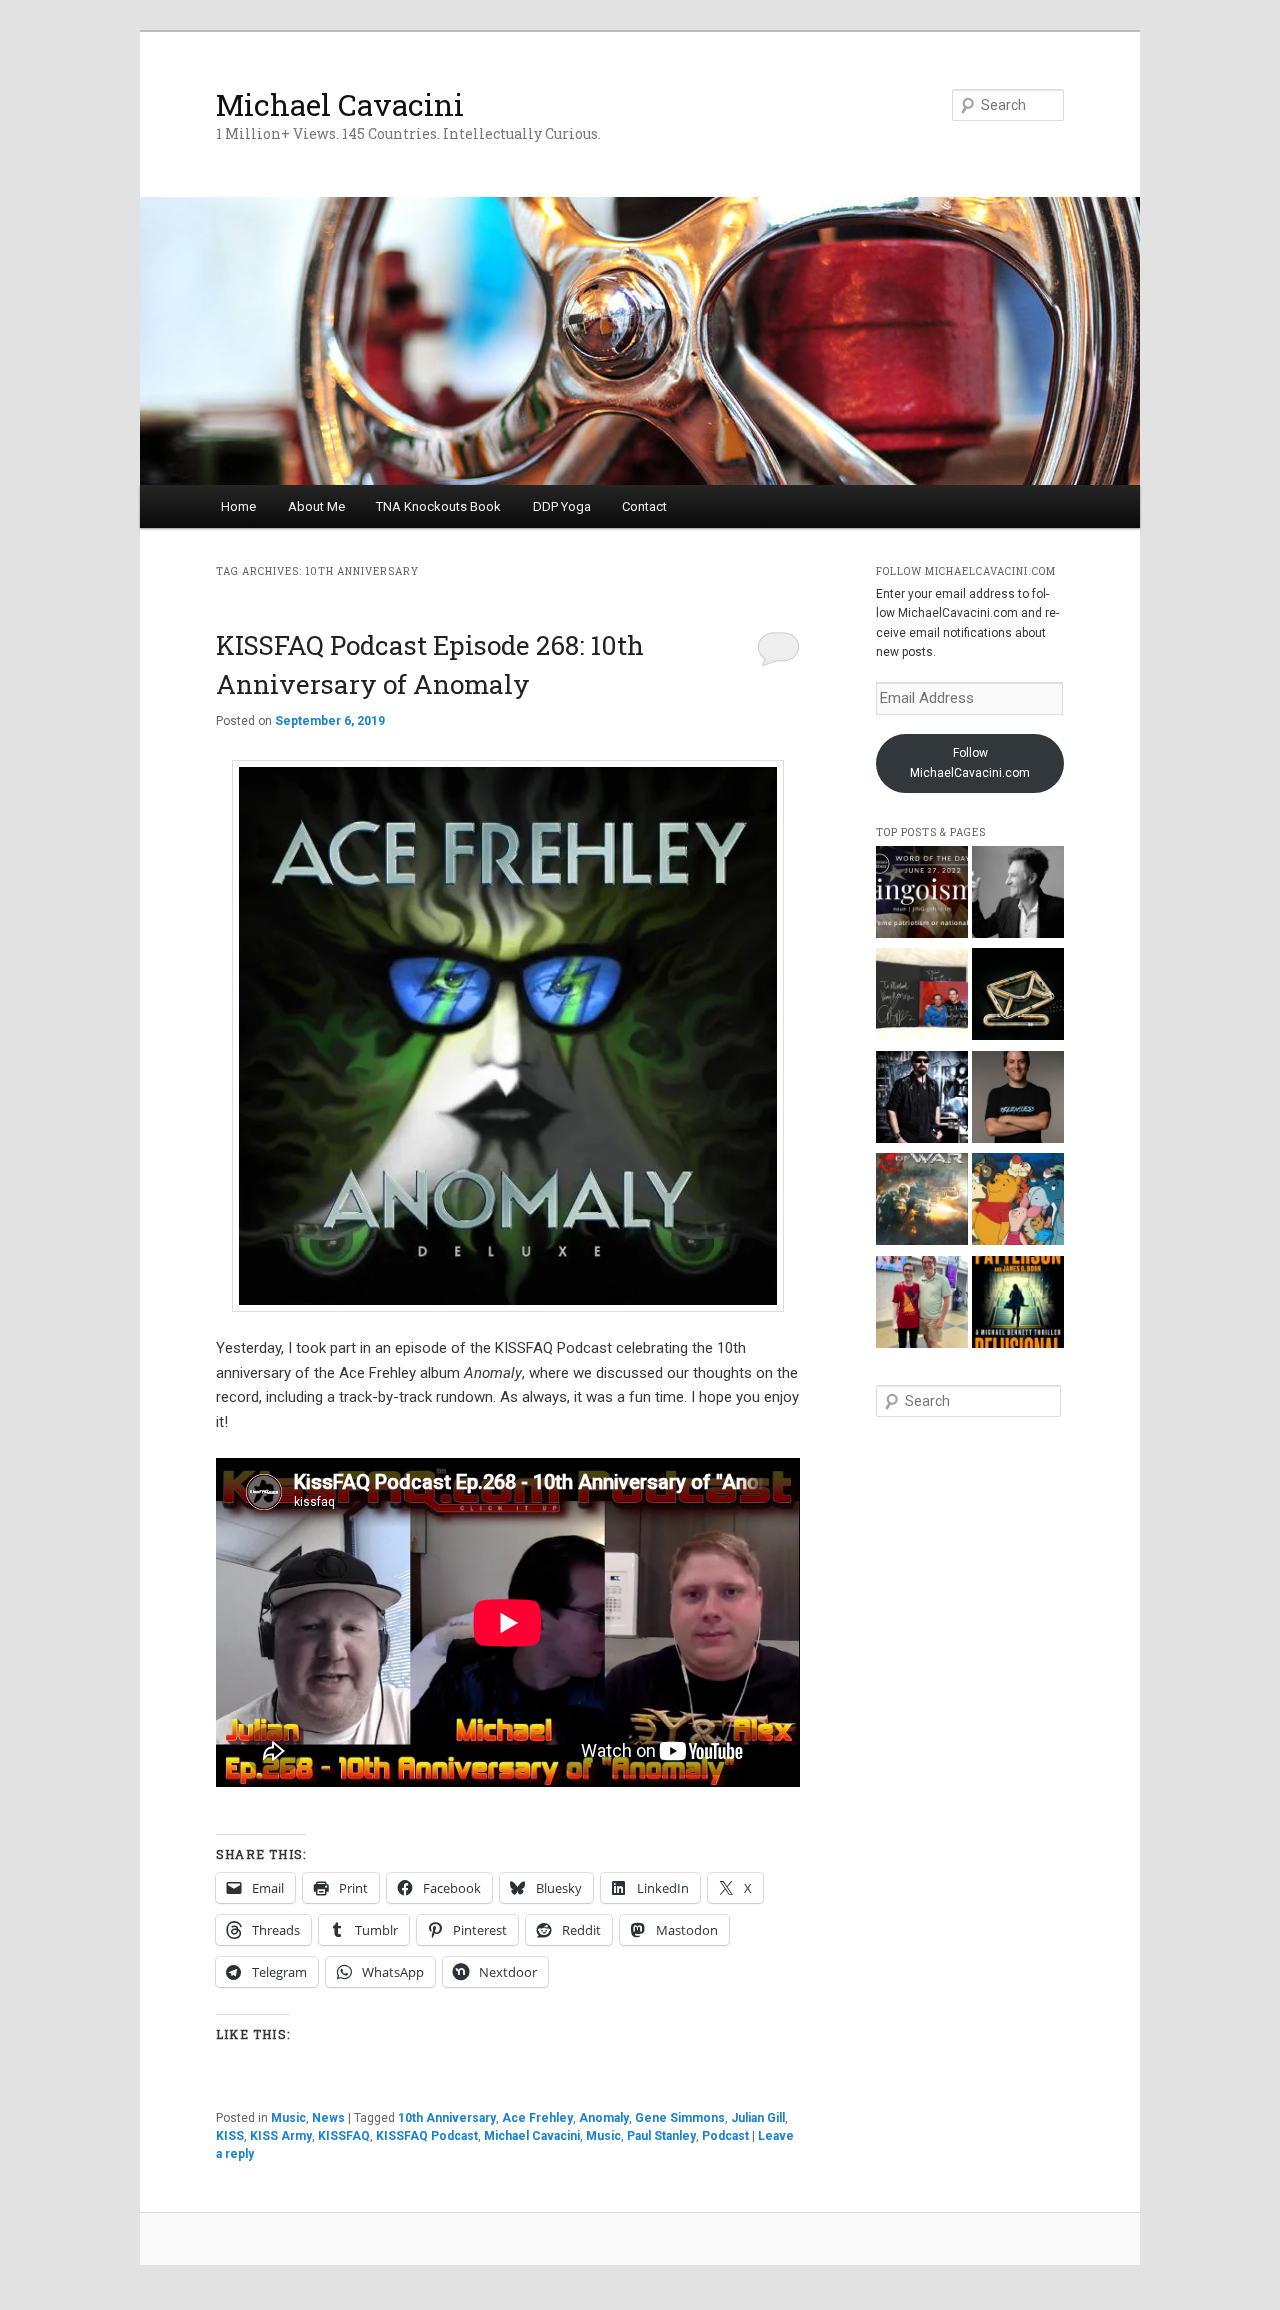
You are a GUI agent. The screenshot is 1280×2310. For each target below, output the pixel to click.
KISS (230, 2136)
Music (288, 2118)
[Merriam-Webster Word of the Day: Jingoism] (922, 895)
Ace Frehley (537, 2118)
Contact (644, 506)
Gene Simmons (680, 2118)
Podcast (725, 2136)
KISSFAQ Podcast (427, 2136)
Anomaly (604, 2118)
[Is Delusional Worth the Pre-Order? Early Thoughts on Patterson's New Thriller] (1018, 1305)
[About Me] (1018, 1100)
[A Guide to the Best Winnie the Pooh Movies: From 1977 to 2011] (1018, 1202)
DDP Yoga (562, 506)
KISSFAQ (344, 2136)
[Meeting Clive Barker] (922, 997)
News (328, 2118)
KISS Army (281, 2136)
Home (238, 506)
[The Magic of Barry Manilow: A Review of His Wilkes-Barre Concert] (922, 1305)
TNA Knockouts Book (438, 506)
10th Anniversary (447, 2118)
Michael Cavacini (340, 104)
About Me (316, 506)
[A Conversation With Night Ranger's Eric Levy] (922, 1100)
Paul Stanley (661, 2136)
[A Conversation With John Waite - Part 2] (1018, 895)
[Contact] (1018, 997)
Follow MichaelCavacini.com (970, 763)
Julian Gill (758, 2118)
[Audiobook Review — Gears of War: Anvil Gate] (922, 1202)
